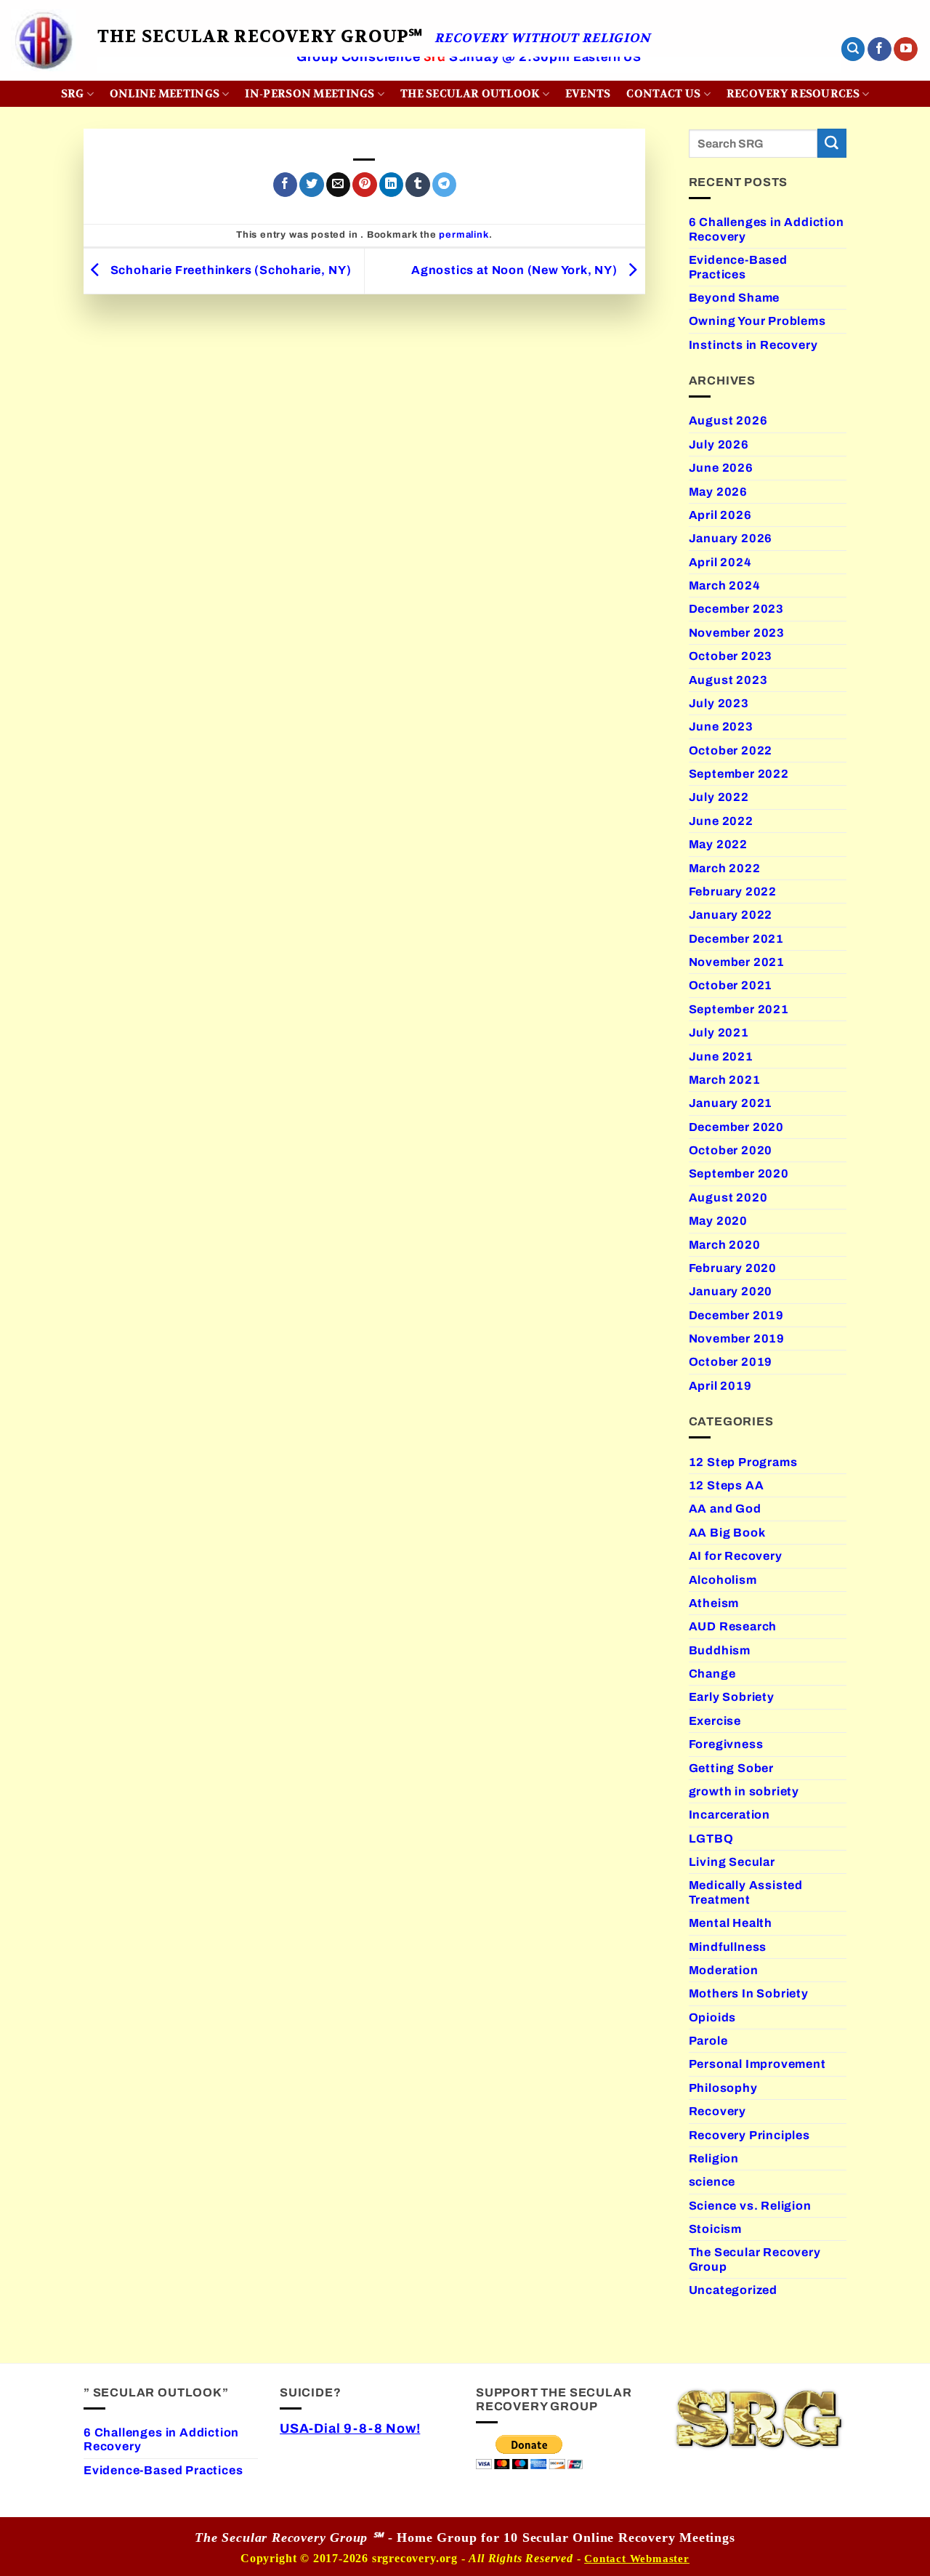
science (712, 2182)
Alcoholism (723, 1580)
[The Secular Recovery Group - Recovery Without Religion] (43, 40)
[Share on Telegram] (444, 185)
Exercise (715, 1721)
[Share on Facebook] (285, 185)
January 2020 (731, 1291)
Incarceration (730, 1815)
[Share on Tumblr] (417, 185)
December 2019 (737, 1315)
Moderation (724, 1970)
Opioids (713, 2017)
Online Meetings (165, 94)
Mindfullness (728, 1947)
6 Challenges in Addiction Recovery (767, 229)
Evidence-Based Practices (738, 267)
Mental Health (731, 1923)
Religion (714, 2158)
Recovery (717, 2111)
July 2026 (719, 444)
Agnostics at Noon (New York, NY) (516, 270)
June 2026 (721, 468)
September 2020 (739, 1174)
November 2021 (737, 962)
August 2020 (728, 1198)
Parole (708, 2041)
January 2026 (731, 538)
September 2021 (739, 1009)
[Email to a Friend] (338, 185)
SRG (73, 94)
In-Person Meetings (310, 94)
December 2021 (737, 939)
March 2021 (725, 1080)
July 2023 (719, 703)
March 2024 (725, 585)
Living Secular (732, 1862)
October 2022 (731, 750)
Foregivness (726, 1744)
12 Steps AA (727, 1485)
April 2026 (720, 515)
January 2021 (731, 1103)
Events (588, 94)
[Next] (807, 77)
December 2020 (737, 1127)
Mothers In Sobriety (749, 1993)
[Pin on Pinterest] (364, 185)
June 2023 (721, 726)
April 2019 (720, 1386)
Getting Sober (732, 1768)
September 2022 (739, 774)
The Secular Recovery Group (755, 2259)
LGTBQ (711, 1839)
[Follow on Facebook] (880, 49)
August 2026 (728, 420)
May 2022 (718, 844)
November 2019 (737, 1339)
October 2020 (731, 1150)
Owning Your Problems (757, 321)
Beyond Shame (735, 298)
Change (712, 1674)
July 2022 (719, 797)
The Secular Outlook (470, 94)
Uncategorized (733, 2290)
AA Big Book (727, 1533)
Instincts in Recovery (753, 345)
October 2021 (731, 985)
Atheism (714, 1603)
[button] (853, 49)
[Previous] (131, 77)
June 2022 (721, 821)
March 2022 (725, 868)
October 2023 (731, 656)
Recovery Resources (793, 94)
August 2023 (728, 680)
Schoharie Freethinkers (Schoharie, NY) (229, 270)
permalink (464, 235)
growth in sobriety (744, 1791)
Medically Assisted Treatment (746, 1892)
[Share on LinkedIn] (391, 185)
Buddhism (720, 1650)
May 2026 (718, 492)
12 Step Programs (743, 1462)
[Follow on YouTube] (906, 49)
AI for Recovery (736, 1556)
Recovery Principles (749, 2135)
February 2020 (733, 1268)
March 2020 (725, 1245)
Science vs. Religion (750, 2206)
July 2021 (719, 1033)
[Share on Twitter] (311, 185)
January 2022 (731, 915)
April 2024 (720, 562)
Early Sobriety (732, 1697)
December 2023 (737, 609)
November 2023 (737, 633)
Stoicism (715, 2229)
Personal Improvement (757, 2064)
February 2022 (733, 891)
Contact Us (663, 94)
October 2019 (731, 1362)
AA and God (725, 1509)
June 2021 (721, 1056)
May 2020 (718, 1221)
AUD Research (733, 1626)
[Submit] (832, 143)
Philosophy (723, 2088)
